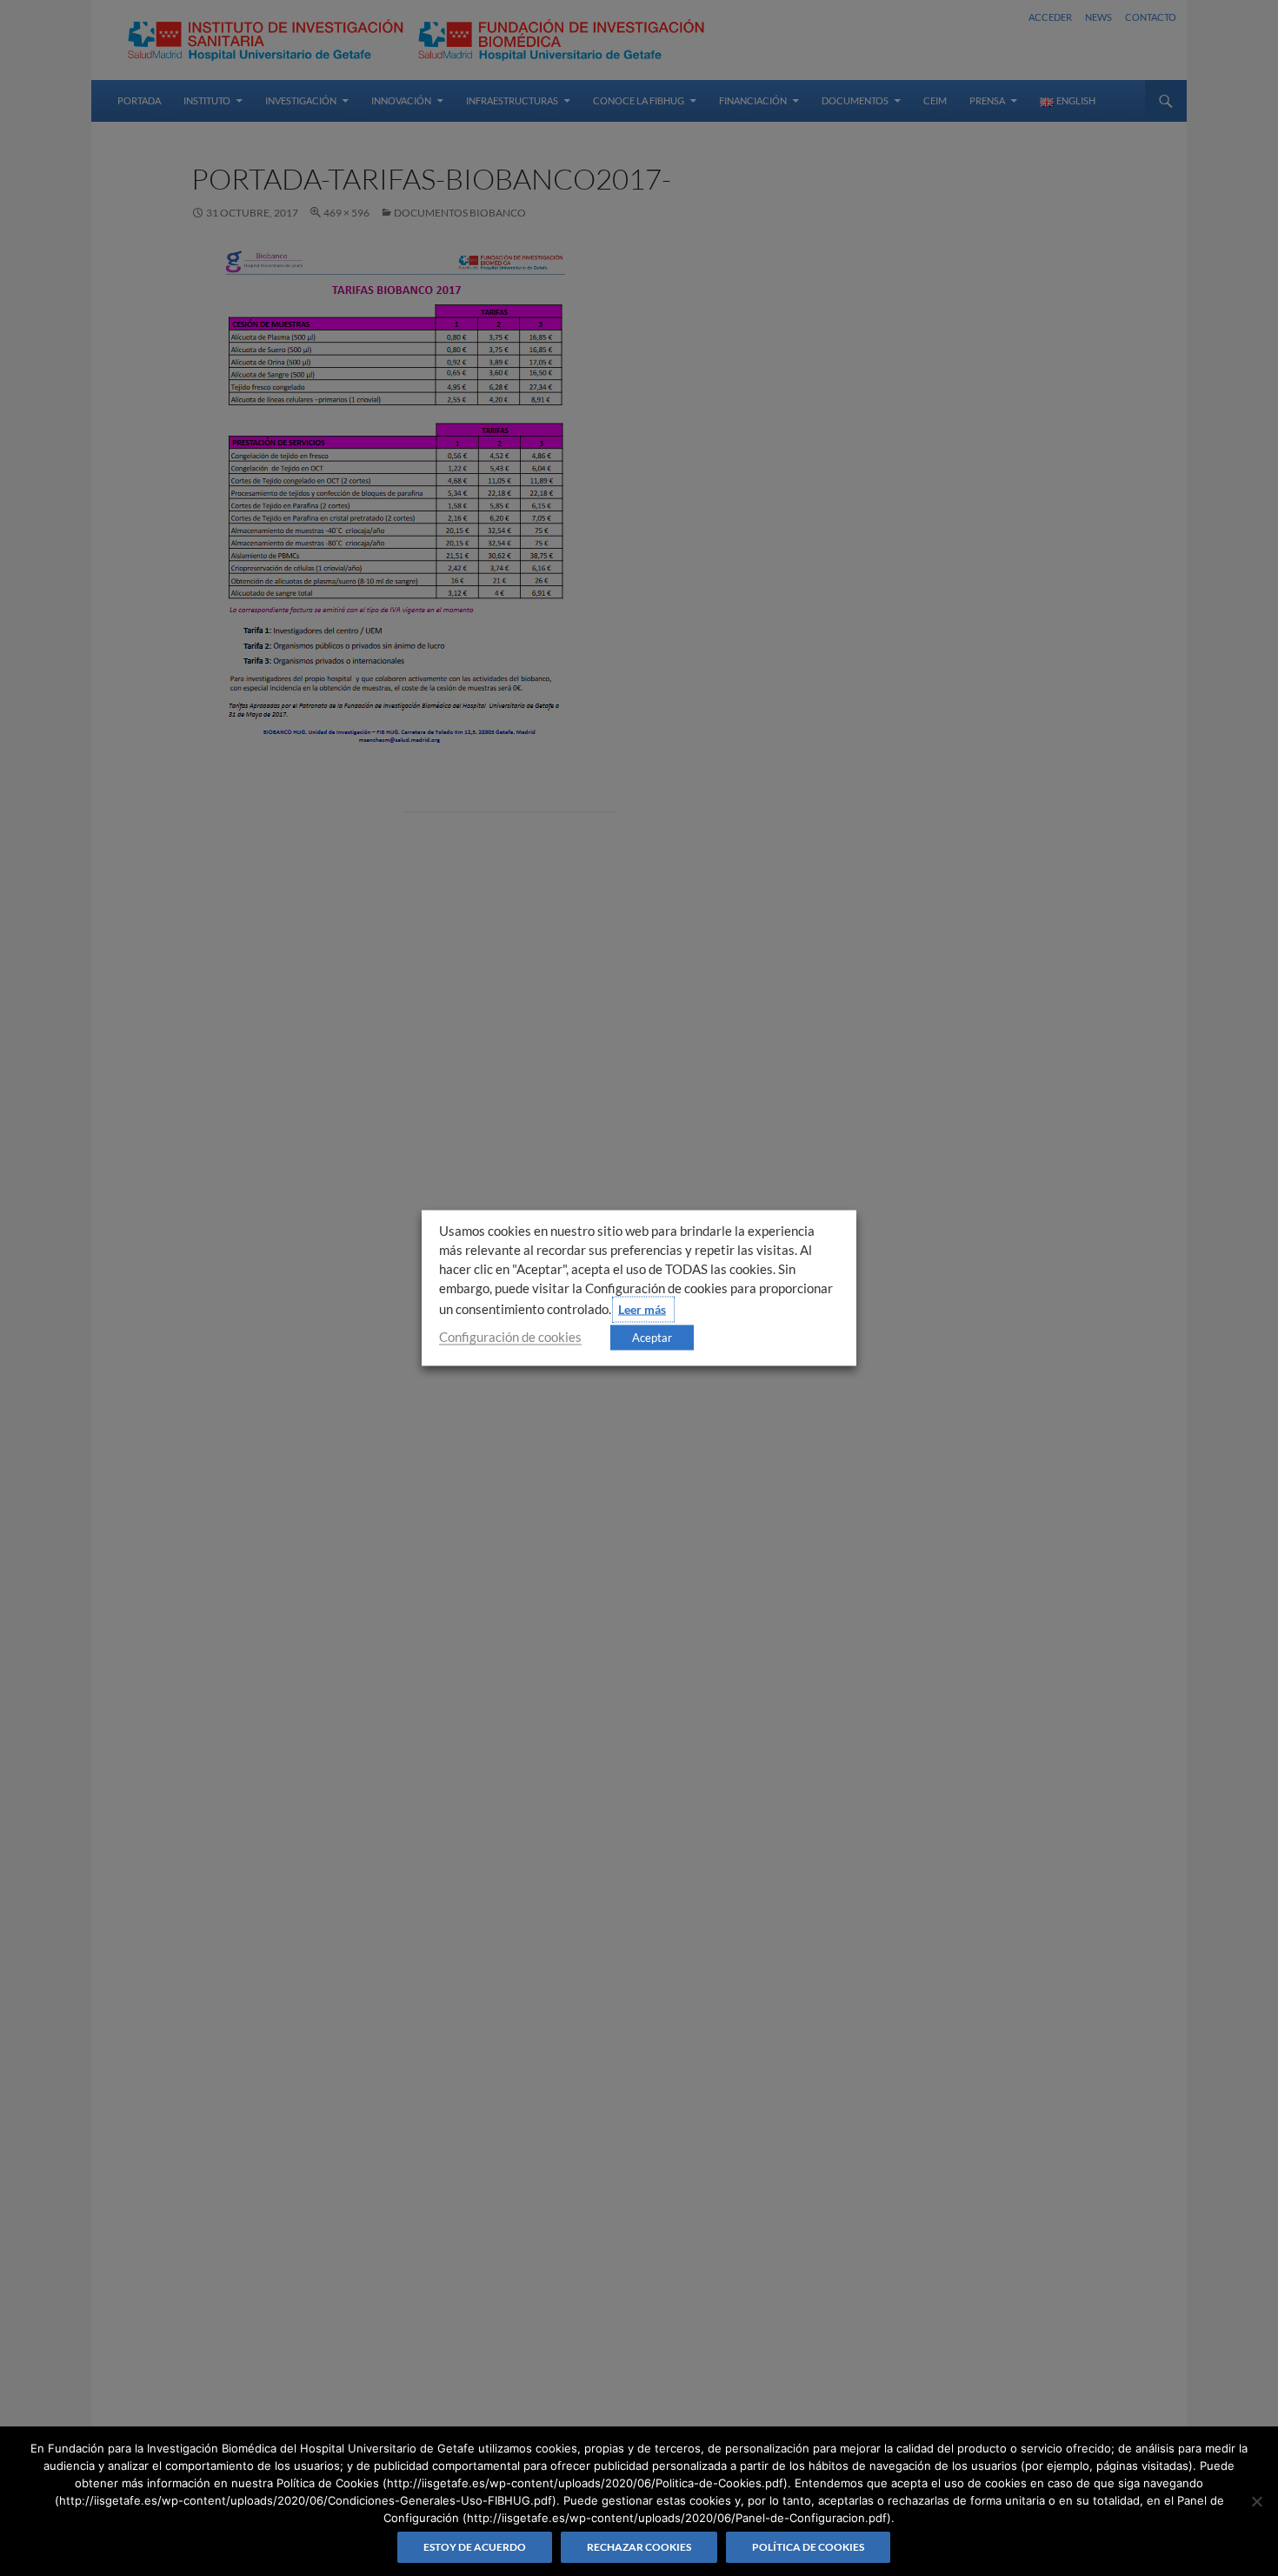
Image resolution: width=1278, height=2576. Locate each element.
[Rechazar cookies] (1256, 2501)
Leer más (642, 1309)
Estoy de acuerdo (475, 2547)
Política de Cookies (808, 2547)
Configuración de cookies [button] (510, 1337)
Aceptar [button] (652, 1338)
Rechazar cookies (639, 2547)
